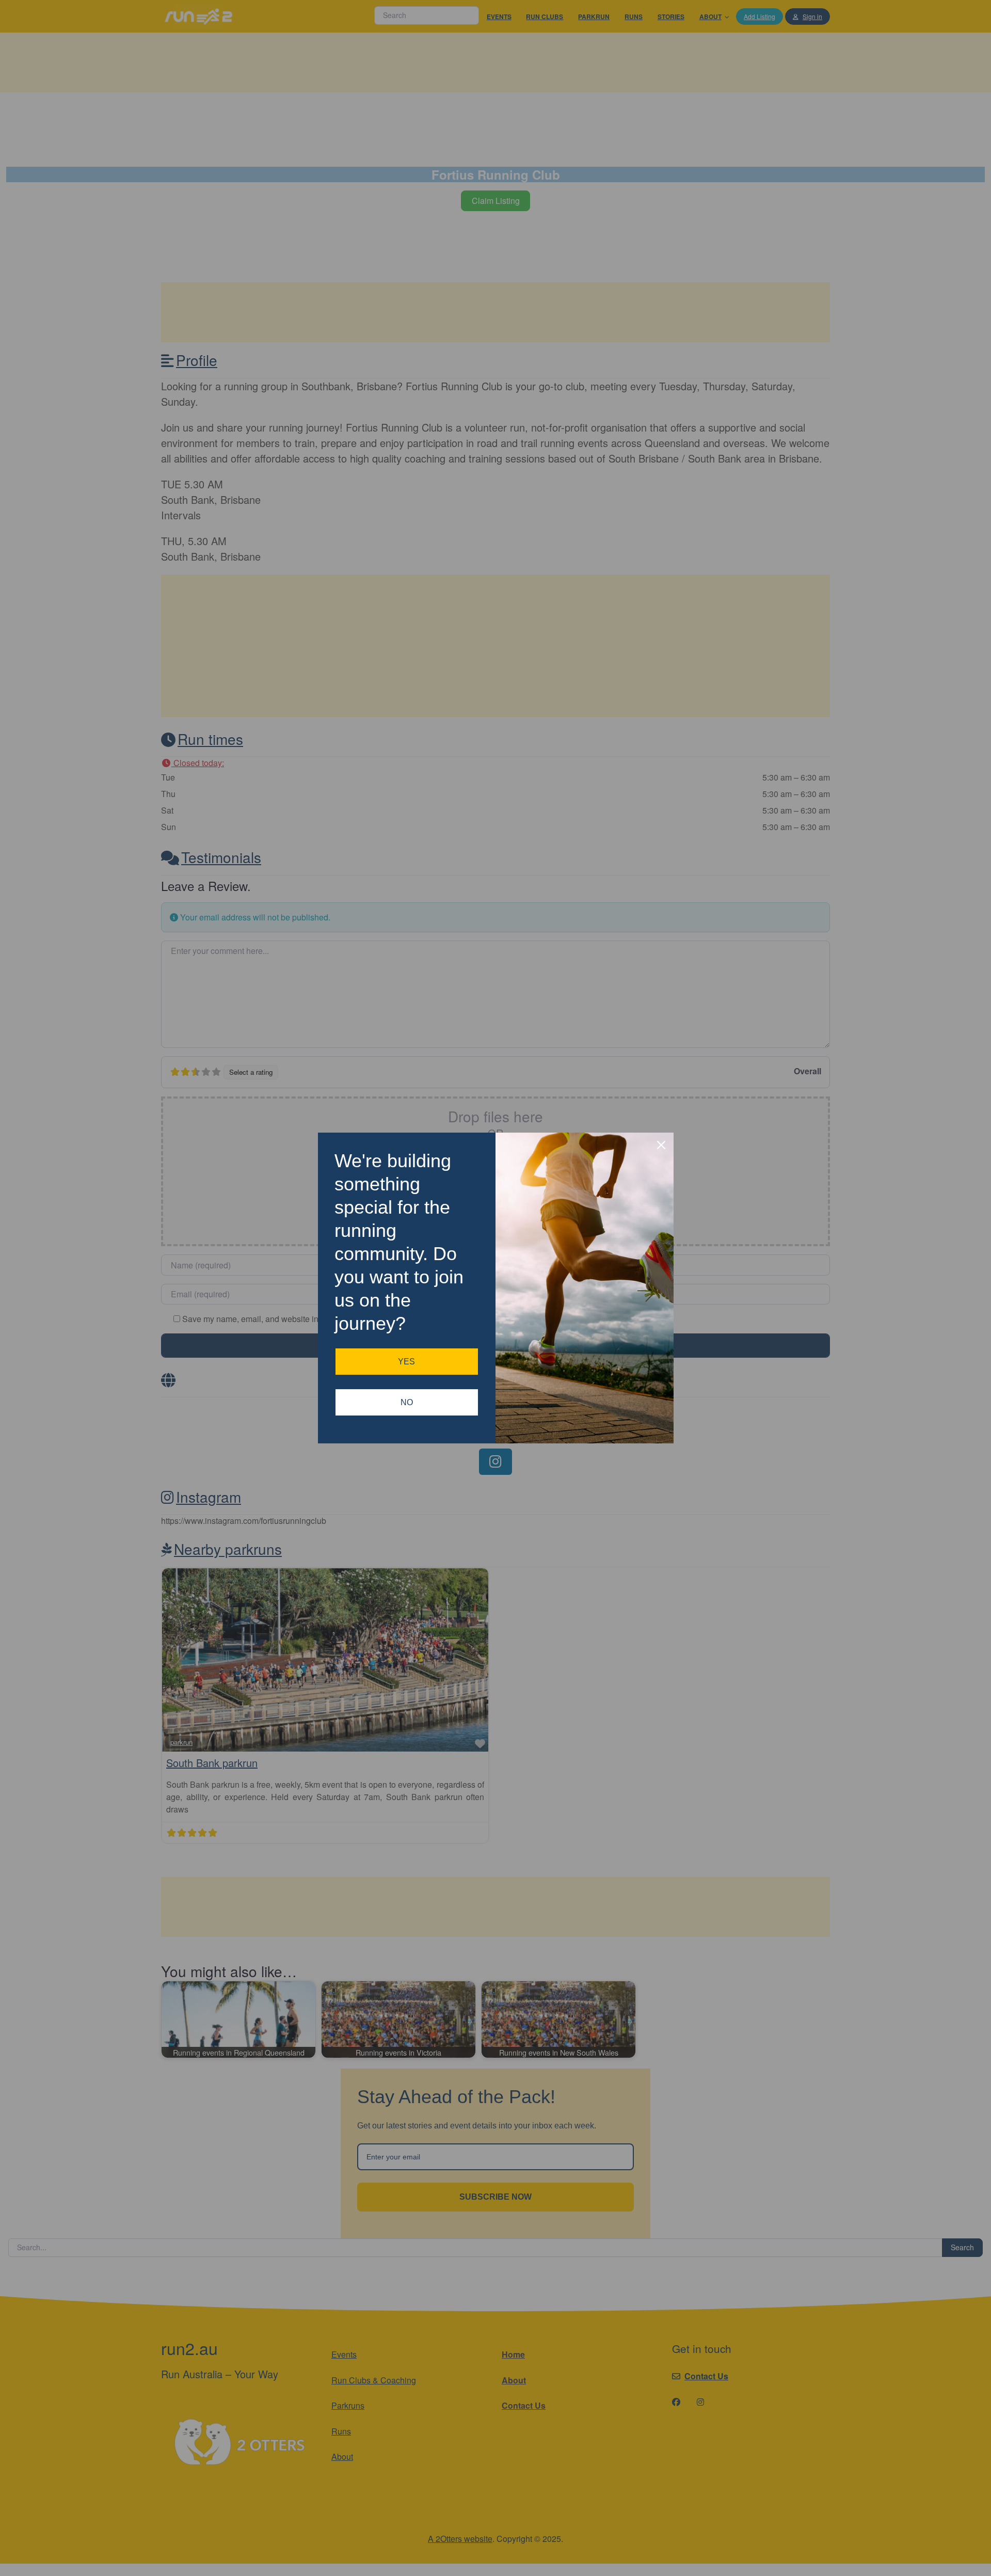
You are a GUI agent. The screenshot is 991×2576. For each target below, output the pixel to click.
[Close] (661, 1145)
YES (406, 1362)
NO (407, 1402)
